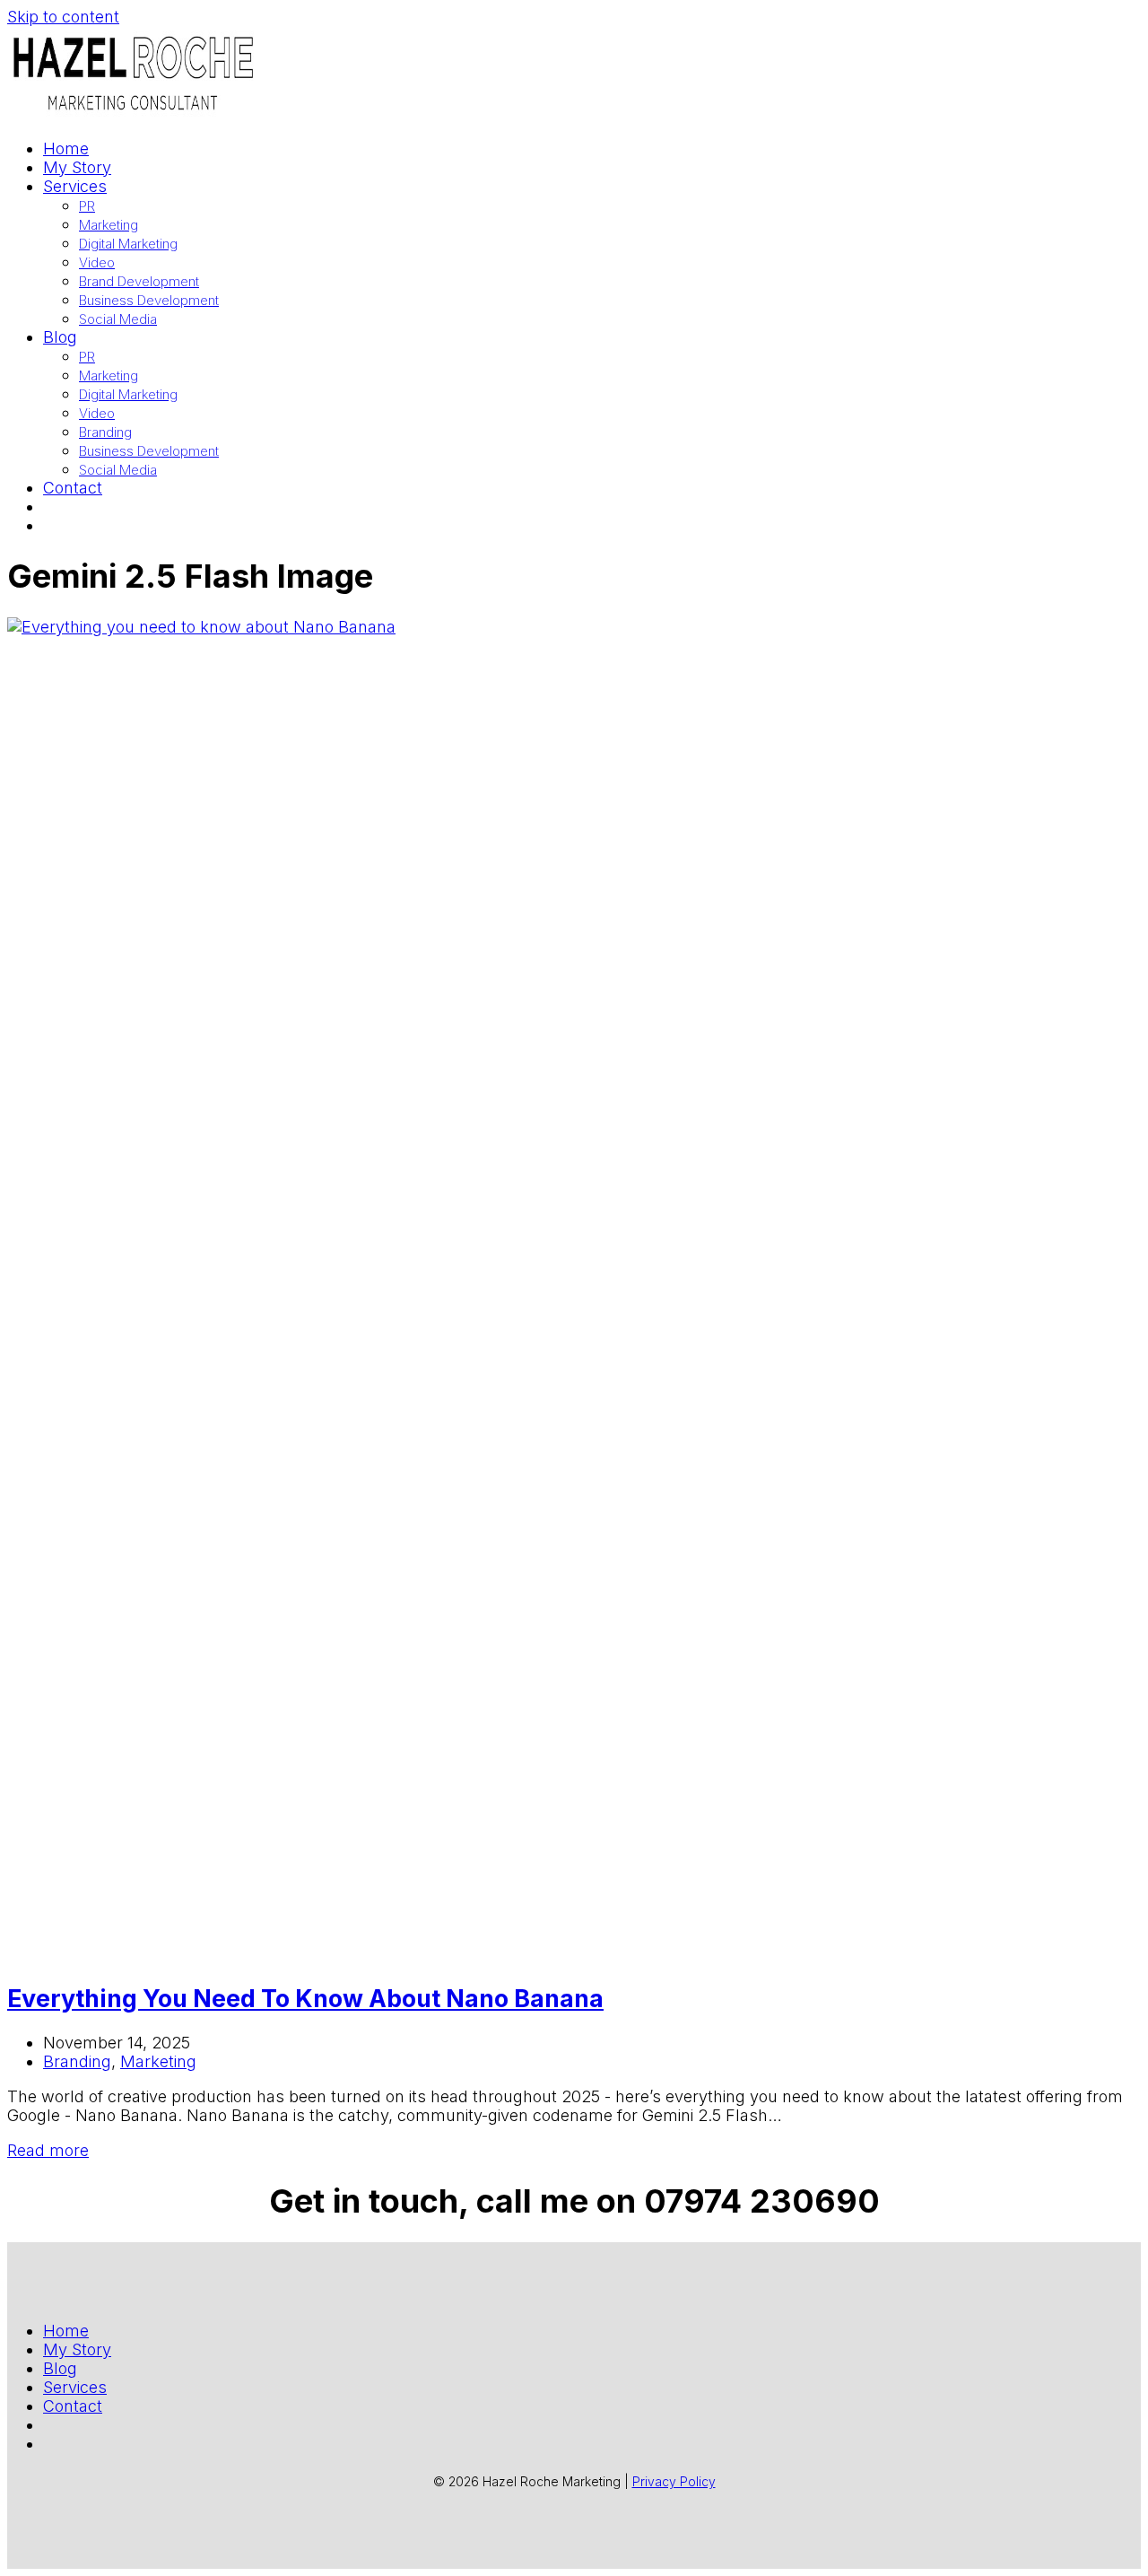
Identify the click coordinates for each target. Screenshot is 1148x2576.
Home (66, 2331)
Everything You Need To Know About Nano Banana (305, 1999)
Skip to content (63, 17)
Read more (48, 2150)
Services (75, 2387)
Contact (73, 2406)
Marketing (158, 2061)
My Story (77, 2349)
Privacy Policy (674, 2481)
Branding (77, 2061)
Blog (60, 2368)
